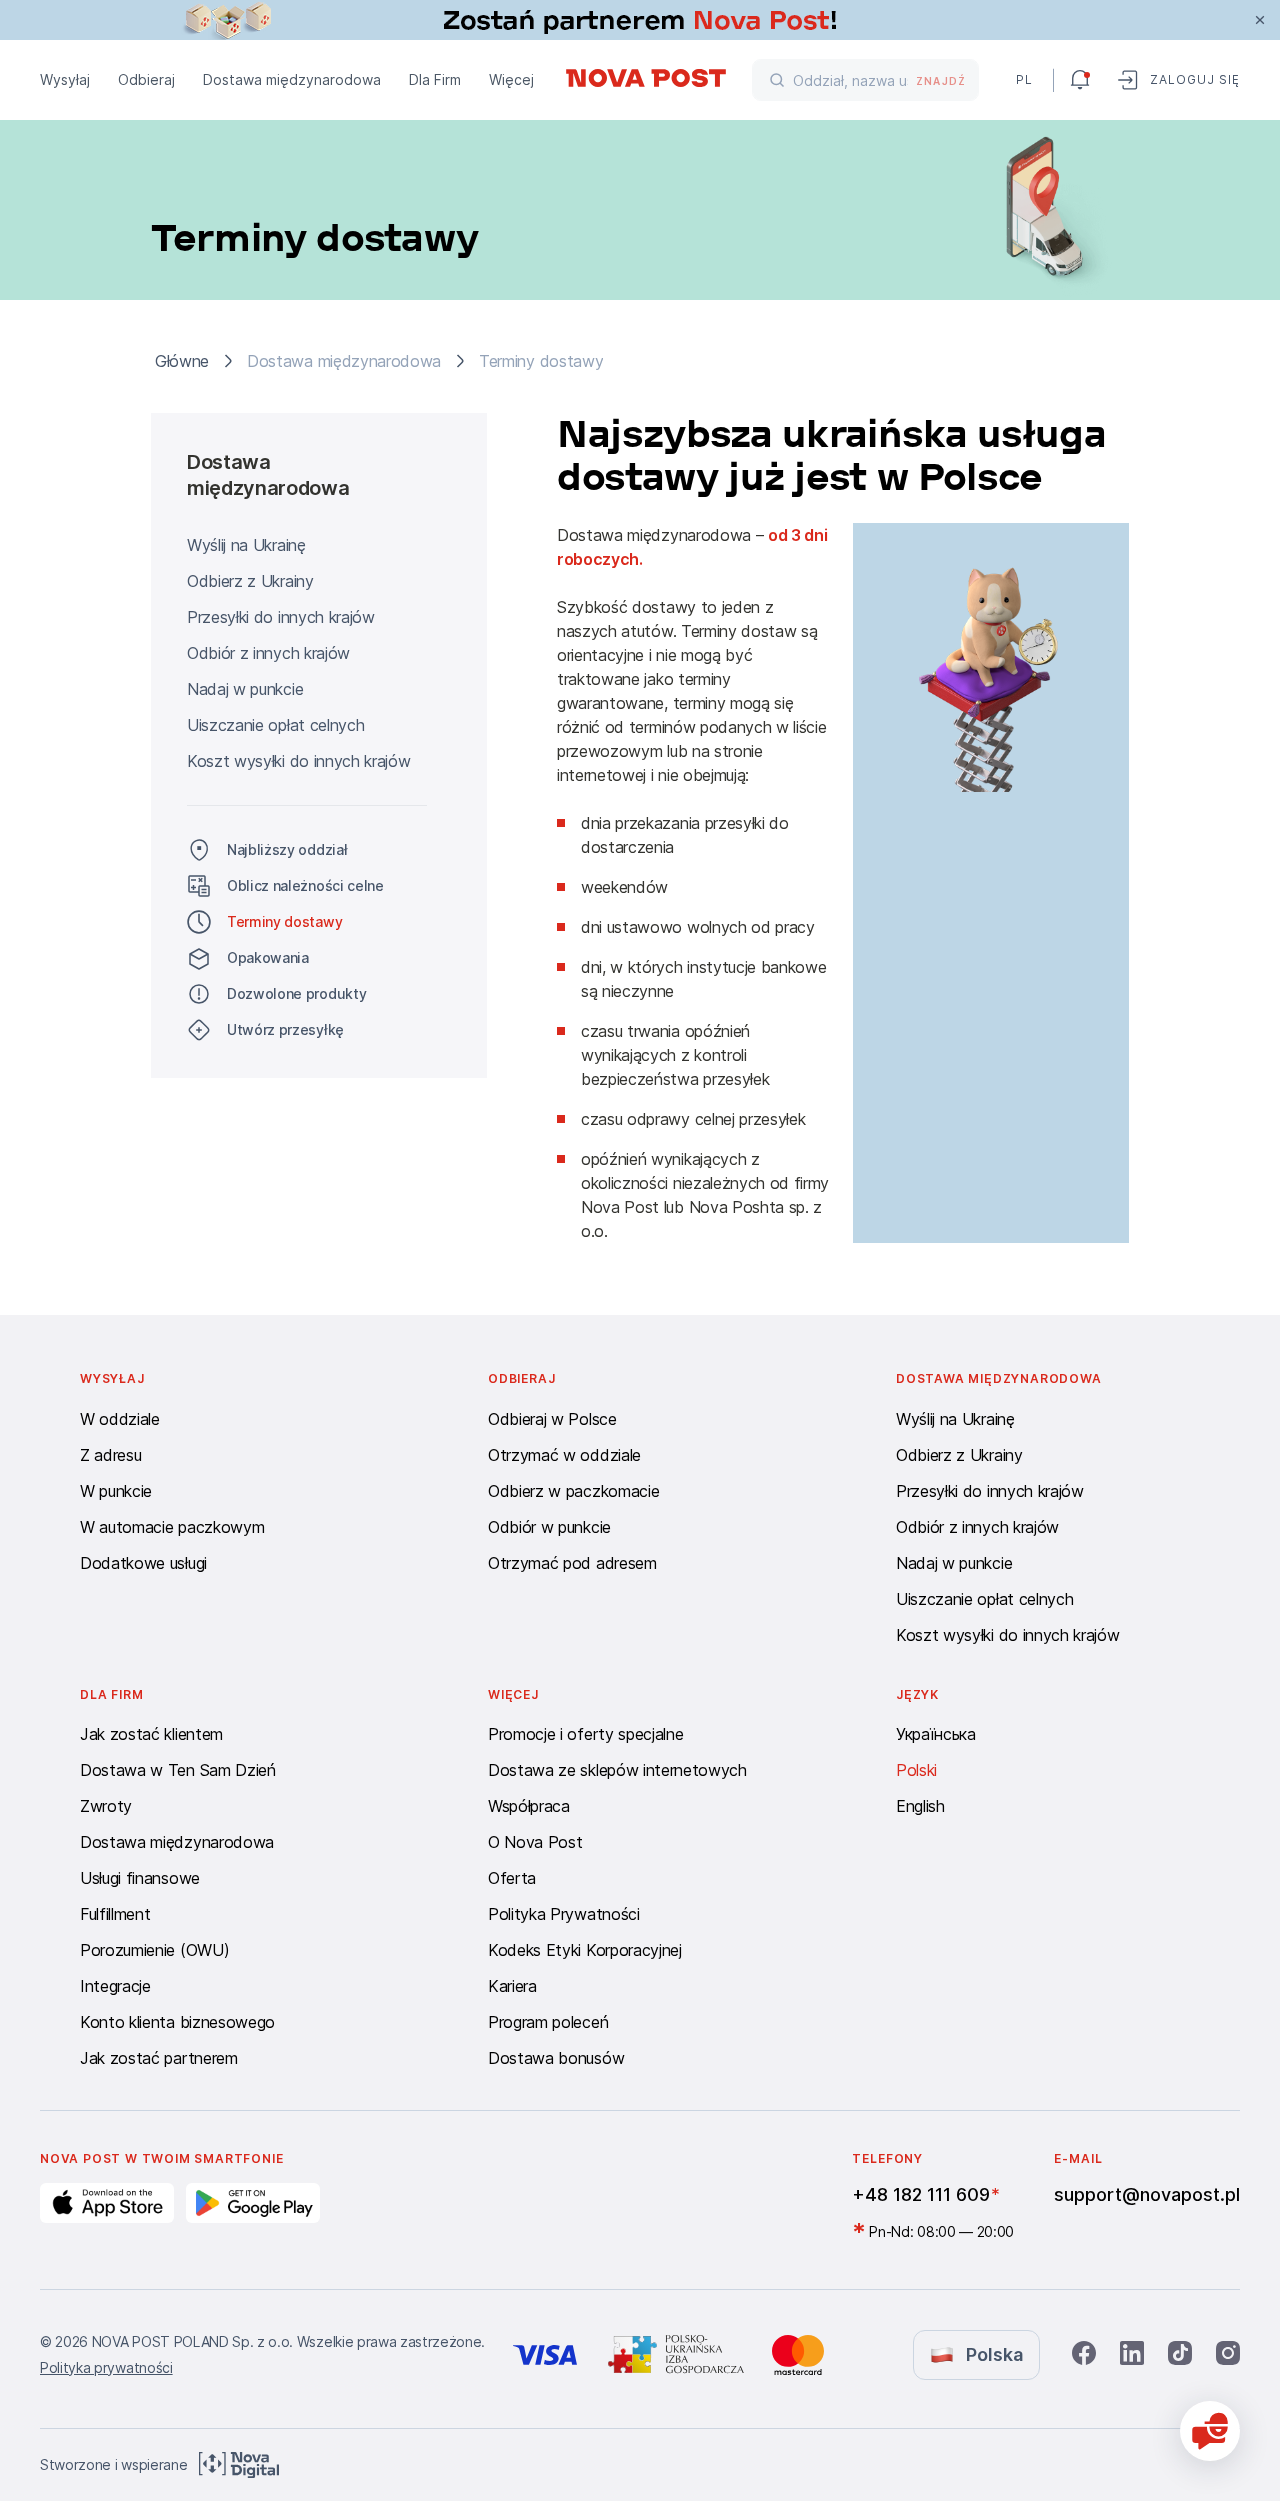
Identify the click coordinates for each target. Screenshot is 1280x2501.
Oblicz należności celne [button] (305, 885)
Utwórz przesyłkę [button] (285, 1029)
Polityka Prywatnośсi (564, 1914)
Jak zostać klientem (151, 1734)
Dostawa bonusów (556, 2058)
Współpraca (529, 1806)
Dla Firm (435, 79)
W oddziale (120, 1419)
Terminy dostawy (284, 921)
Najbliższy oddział (287, 849)
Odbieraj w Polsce (552, 1419)
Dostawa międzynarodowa (292, 79)
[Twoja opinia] (1210, 2431)
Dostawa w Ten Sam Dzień (178, 1770)
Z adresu (110, 1455)
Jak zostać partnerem (159, 2058)
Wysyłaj (65, 79)
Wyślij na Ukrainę (246, 545)
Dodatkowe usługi (143, 1563)
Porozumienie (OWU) (154, 1950)
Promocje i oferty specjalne (585, 1734)
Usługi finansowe (140, 1878)
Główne (182, 361)
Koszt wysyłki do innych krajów (298, 761)
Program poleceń (548, 2022)
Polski (916, 1770)
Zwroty (106, 1806)
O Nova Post (535, 1842)
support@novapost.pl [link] (1147, 2194)
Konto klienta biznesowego (177, 2022)
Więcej (511, 79)
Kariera (512, 1986)
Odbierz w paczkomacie (573, 1491)
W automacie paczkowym (172, 1527)
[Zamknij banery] (1260, 20)
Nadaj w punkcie (245, 689)
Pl (1024, 79)
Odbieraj (146, 79)
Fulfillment (115, 1914)
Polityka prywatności (106, 2367)
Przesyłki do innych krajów (281, 617)
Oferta (512, 1878)
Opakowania (268, 957)
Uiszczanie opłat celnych (275, 725)
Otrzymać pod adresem (572, 1563)
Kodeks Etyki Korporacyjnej (585, 1950)
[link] (640, 20)
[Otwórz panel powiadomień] (1080, 80)
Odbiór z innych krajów (268, 653)
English (920, 1806)
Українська (936, 1734)
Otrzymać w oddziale (564, 1455)
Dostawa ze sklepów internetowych (617, 1770)
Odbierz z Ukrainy (250, 581)
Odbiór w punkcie (549, 1527)
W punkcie (116, 1491)
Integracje (115, 1986)
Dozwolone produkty (296, 993)
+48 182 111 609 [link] (921, 2194)
